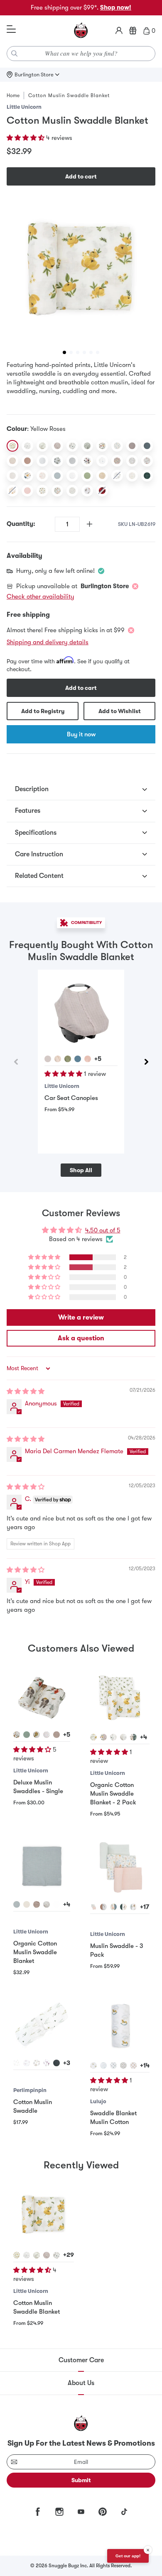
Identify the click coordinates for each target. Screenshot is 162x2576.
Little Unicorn (24, 107)
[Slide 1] (64, 352)
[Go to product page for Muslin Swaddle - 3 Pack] (120, 1867)
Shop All (81, 1170)
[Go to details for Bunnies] (27, 2063)
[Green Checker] (87, 446)
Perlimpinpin (30, 2090)
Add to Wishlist (120, 711)
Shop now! (116, 7)
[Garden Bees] (132, 461)
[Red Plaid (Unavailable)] (102, 491)
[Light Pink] (27, 491)
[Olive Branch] (42, 446)
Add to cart (81, 176)
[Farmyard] (147, 461)
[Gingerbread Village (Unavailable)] (12, 491)
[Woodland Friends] (72, 491)
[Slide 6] (98, 352)
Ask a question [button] (81, 1338)
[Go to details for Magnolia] (113, 1737)
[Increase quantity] (90, 524)
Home (13, 95)
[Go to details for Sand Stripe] (27, 1904)
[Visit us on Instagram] (59, 2512)
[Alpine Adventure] (102, 446)
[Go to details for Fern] (68, 1059)
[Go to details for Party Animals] (133, 1907)
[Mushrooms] (42, 476)
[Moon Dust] (57, 446)
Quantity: (21, 524)
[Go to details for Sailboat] (113, 2065)
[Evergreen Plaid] (147, 476)
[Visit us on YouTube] (81, 2512)
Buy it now (81, 734)
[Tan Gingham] (12, 476)
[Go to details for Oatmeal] (56, 1735)
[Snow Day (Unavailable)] (117, 476)
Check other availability (40, 596)
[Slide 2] (71, 352)
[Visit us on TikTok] (124, 2512)
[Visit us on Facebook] (38, 2512)
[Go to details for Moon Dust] (47, 2255)
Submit (81, 2480)
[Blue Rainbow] (57, 476)
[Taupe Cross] (12, 461)
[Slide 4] (84, 352)
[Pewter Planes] (27, 446)
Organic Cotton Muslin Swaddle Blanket (35, 1952)
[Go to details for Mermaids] (103, 1907)
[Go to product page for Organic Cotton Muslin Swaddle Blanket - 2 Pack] (120, 1697)
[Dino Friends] (27, 476)
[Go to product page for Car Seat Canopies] (81, 1013)
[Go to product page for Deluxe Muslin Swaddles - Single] (42, 1696)
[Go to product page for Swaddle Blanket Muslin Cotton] (120, 2026)
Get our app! (128, 2556)
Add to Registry (43, 711)
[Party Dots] (72, 476)
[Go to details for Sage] (27, 1735)
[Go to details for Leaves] (17, 2063)
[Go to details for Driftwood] (37, 1904)
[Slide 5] (91, 352)
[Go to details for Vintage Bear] (133, 2065)
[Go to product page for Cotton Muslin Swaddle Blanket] (44, 2215)
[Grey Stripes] (72, 461)
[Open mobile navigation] (11, 29)
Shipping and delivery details (48, 642)
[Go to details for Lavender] (47, 2063)
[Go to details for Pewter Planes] (123, 1737)
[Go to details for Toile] (103, 2065)
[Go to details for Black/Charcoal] (56, 2063)
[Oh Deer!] (87, 491)
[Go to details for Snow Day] (123, 1907)
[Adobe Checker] (102, 476)
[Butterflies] (57, 491)
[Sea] (147, 446)
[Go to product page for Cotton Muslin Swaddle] (42, 2025)
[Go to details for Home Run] (47, 1735)
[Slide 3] (78, 352)
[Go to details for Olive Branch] (37, 2255)
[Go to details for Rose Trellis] (123, 2065)
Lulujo (98, 2101)
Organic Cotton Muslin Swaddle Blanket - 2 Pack (113, 1794)
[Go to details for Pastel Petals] (93, 1907)
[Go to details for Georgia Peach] (113, 1907)
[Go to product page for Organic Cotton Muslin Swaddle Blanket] (42, 1866)
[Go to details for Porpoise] (48, 1059)
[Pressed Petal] (117, 461)
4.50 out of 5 (103, 1230)
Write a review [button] (81, 1317)
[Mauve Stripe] (27, 461)
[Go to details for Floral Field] (47, 1904)
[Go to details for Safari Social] (17, 1735)
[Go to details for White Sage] (17, 1904)
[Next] (146, 1062)
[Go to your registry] (133, 31)
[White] (42, 461)
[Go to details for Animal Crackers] (133, 1737)
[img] (26, 1391)
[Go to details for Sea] (78, 1059)
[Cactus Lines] (87, 476)
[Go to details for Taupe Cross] (58, 1059)
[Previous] (16, 1062)
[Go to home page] (81, 31)
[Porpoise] (132, 446)
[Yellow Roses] (12, 446)
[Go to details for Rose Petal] (88, 1059)
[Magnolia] (72, 446)
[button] (26, 138)
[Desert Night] (132, 476)
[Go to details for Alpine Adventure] (103, 1737)
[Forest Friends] (57, 461)
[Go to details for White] (56, 1904)
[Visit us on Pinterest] (103, 2512)
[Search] (15, 54)
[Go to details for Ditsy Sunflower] (37, 1735)
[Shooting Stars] (102, 461)
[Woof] (87, 461)
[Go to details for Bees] (37, 2063)
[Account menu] (119, 31)
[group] (81, 270)
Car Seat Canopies (71, 1098)
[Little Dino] (117, 446)
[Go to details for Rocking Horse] (93, 2065)
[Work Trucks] (42, 491)
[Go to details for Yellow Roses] (93, 1737)
